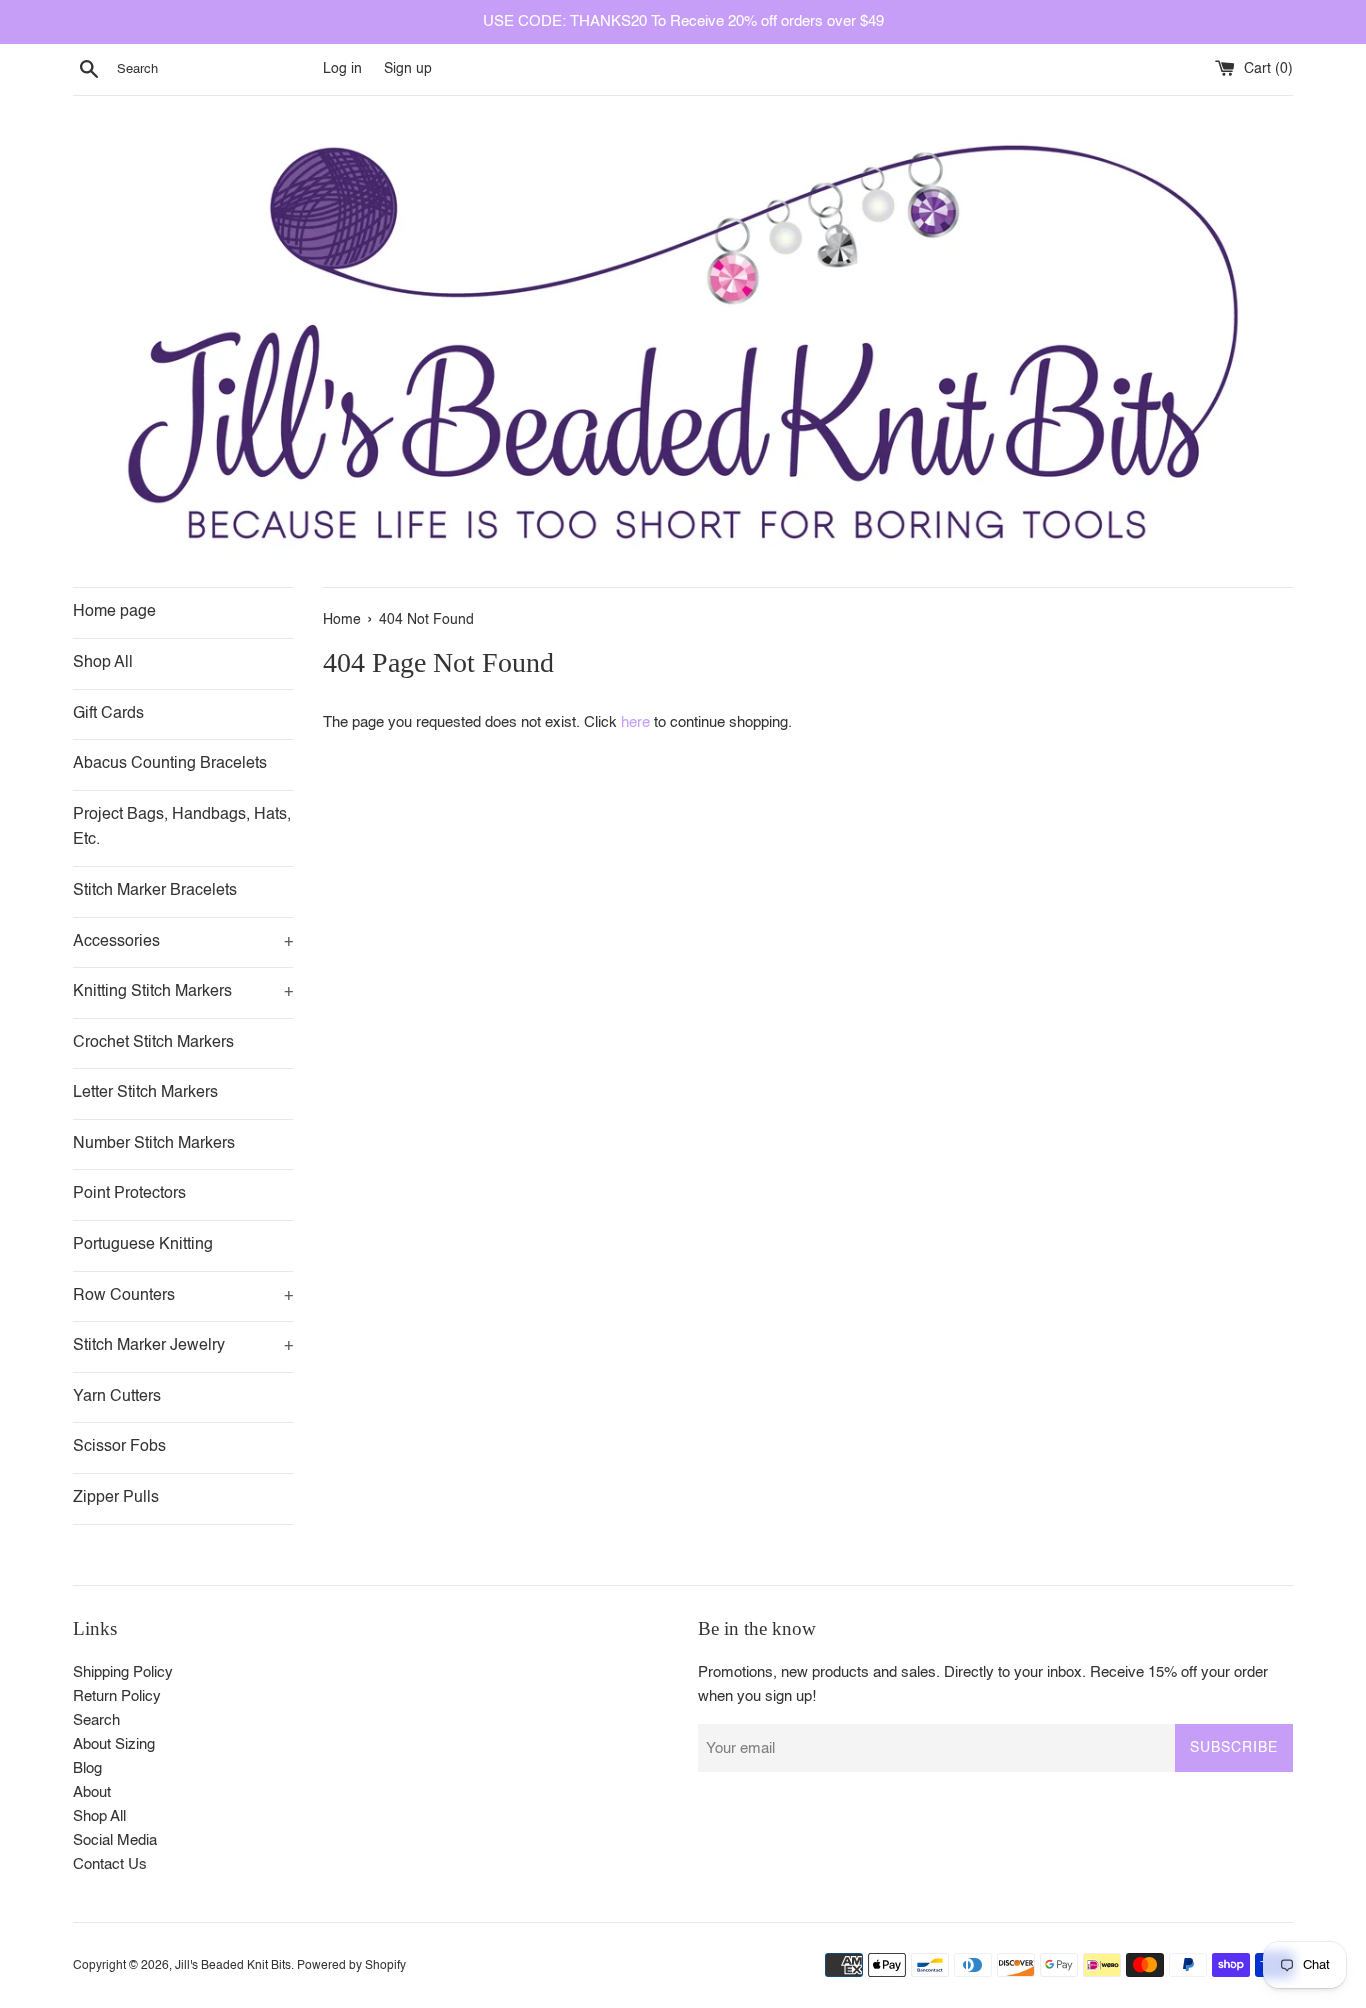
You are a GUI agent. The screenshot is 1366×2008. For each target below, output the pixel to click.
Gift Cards (108, 714)
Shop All (103, 663)
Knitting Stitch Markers (183, 992)
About (92, 1792)
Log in (342, 69)
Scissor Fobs (119, 1447)
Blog (87, 1768)
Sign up (408, 69)
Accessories (183, 942)
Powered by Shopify (351, 1966)
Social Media (115, 1840)
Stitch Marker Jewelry (183, 1346)
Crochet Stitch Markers (153, 1043)
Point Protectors (129, 1194)
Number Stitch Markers (154, 1144)
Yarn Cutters (117, 1397)
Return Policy (117, 1696)
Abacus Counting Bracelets (170, 764)
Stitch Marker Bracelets (155, 891)
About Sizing (114, 1744)
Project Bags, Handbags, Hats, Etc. (182, 828)
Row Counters (183, 1296)
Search (96, 1720)
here (635, 722)
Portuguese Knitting (143, 1245)
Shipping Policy (123, 1672)
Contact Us (110, 1864)
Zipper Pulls (116, 1498)
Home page (114, 612)
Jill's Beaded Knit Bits (233, 1966)
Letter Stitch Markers (145, 1093)
